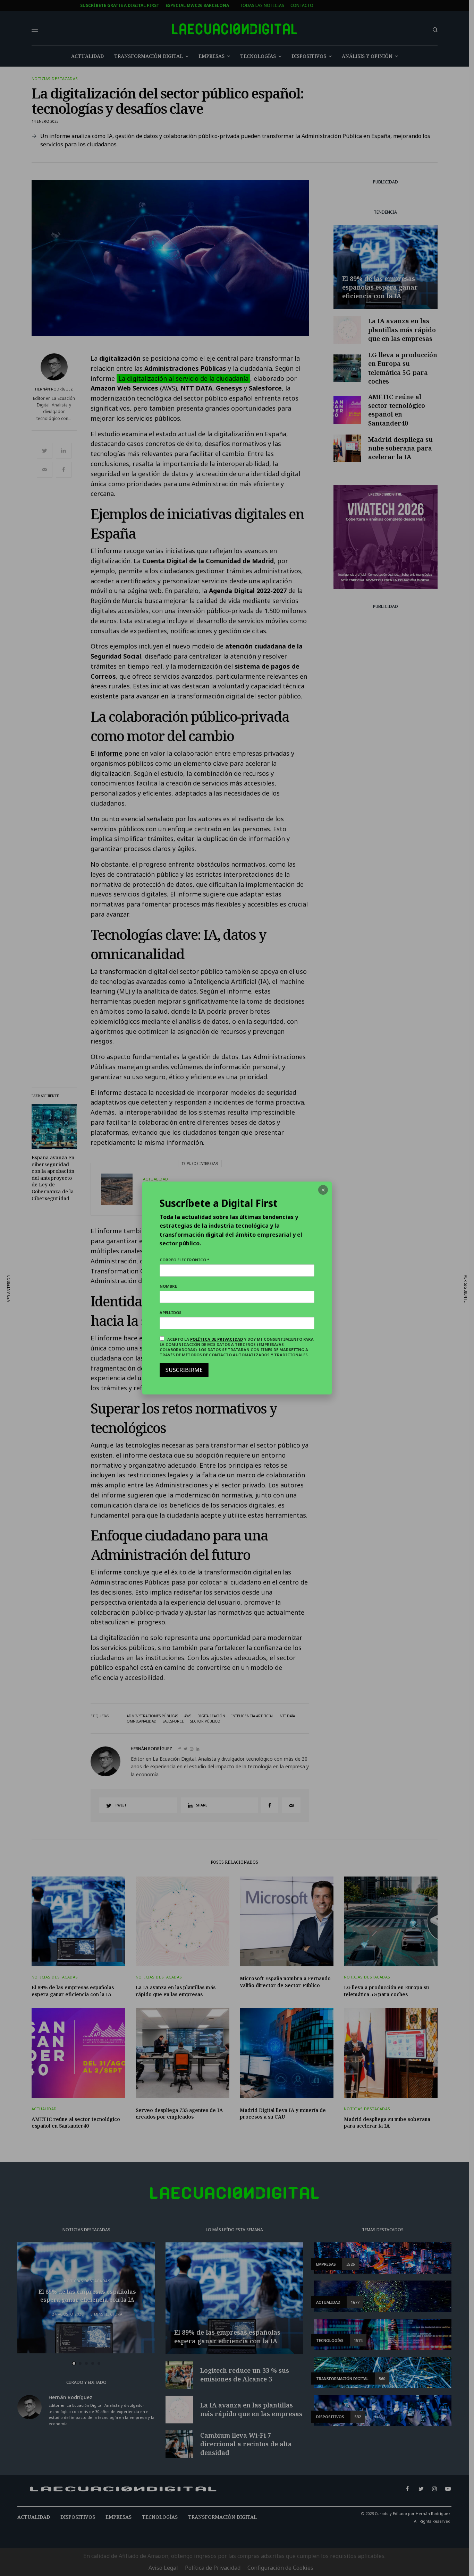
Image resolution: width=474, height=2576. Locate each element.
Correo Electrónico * (184, 1260)
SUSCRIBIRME (184, 1370)
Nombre (168, 1286)
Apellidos (171, 1312)
